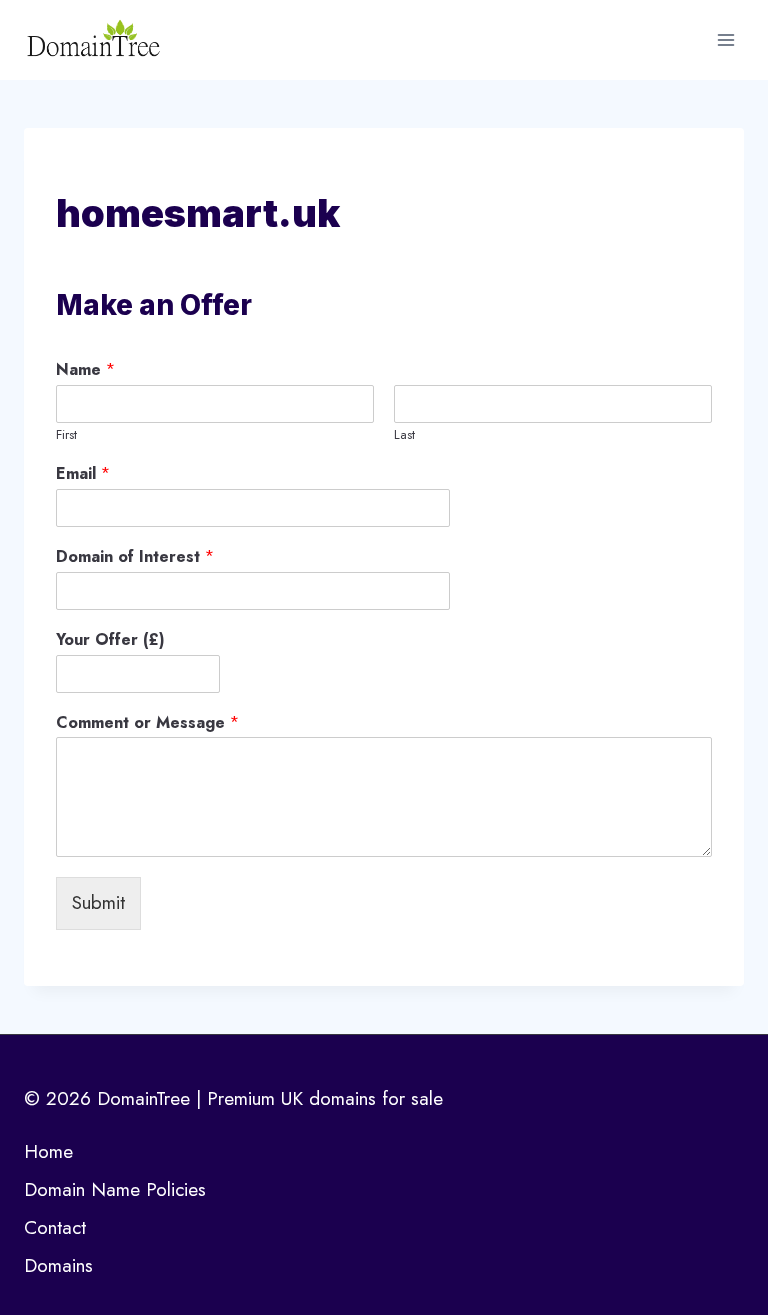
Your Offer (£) (110, 640)
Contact (55, 1227)
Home (48, 1151)
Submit (98, 902)
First (66, 435)
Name (85, 370)
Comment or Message (147, 723)
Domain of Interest (135, 557)
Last (404, 435)
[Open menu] (725, 39)
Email (83, 474)
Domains (58, 1265)
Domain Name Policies (115, 1189)
